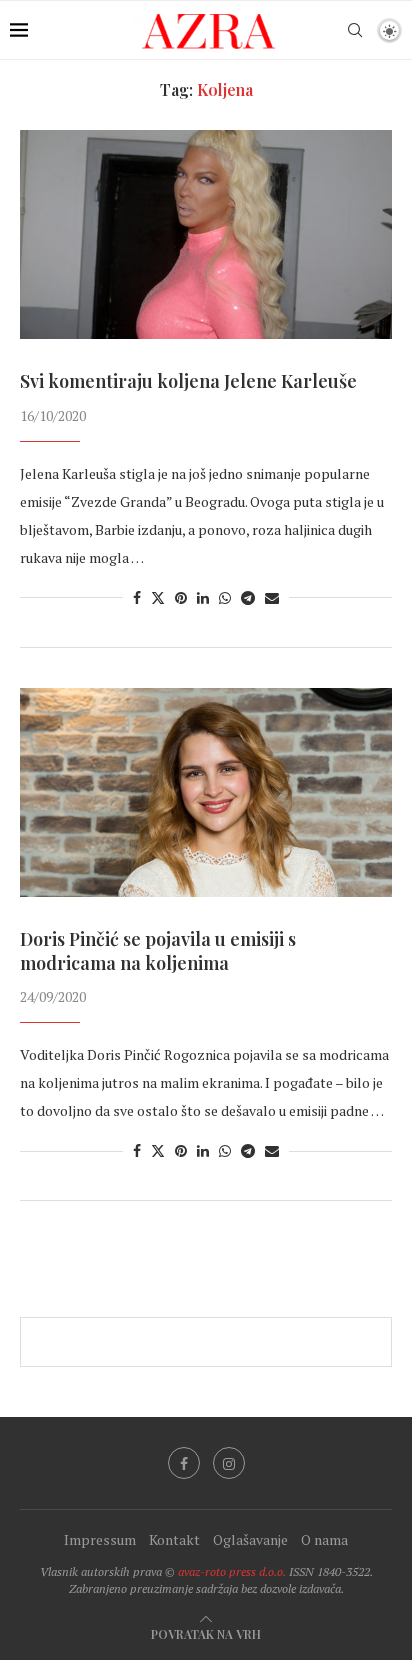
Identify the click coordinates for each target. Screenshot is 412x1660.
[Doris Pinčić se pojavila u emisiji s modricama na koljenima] (206, 792)
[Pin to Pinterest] (181, 597)
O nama (324, 1539)
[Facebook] (184, 1463)
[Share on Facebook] (137, 597)
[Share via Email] (272, 597)
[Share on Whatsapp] (225, 597)
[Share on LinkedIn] (203, 597)
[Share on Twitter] (158, 597)
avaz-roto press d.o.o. (232, 1571)
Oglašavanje (250, 1539)
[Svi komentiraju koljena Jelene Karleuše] (206, 234)
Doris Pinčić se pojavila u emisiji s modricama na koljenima (158, 951)
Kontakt (174, 1539)
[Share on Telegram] (248, 597)
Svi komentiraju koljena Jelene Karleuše (188, 381)
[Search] (355, 30)
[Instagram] (229, 1463)
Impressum (100, 1539)
